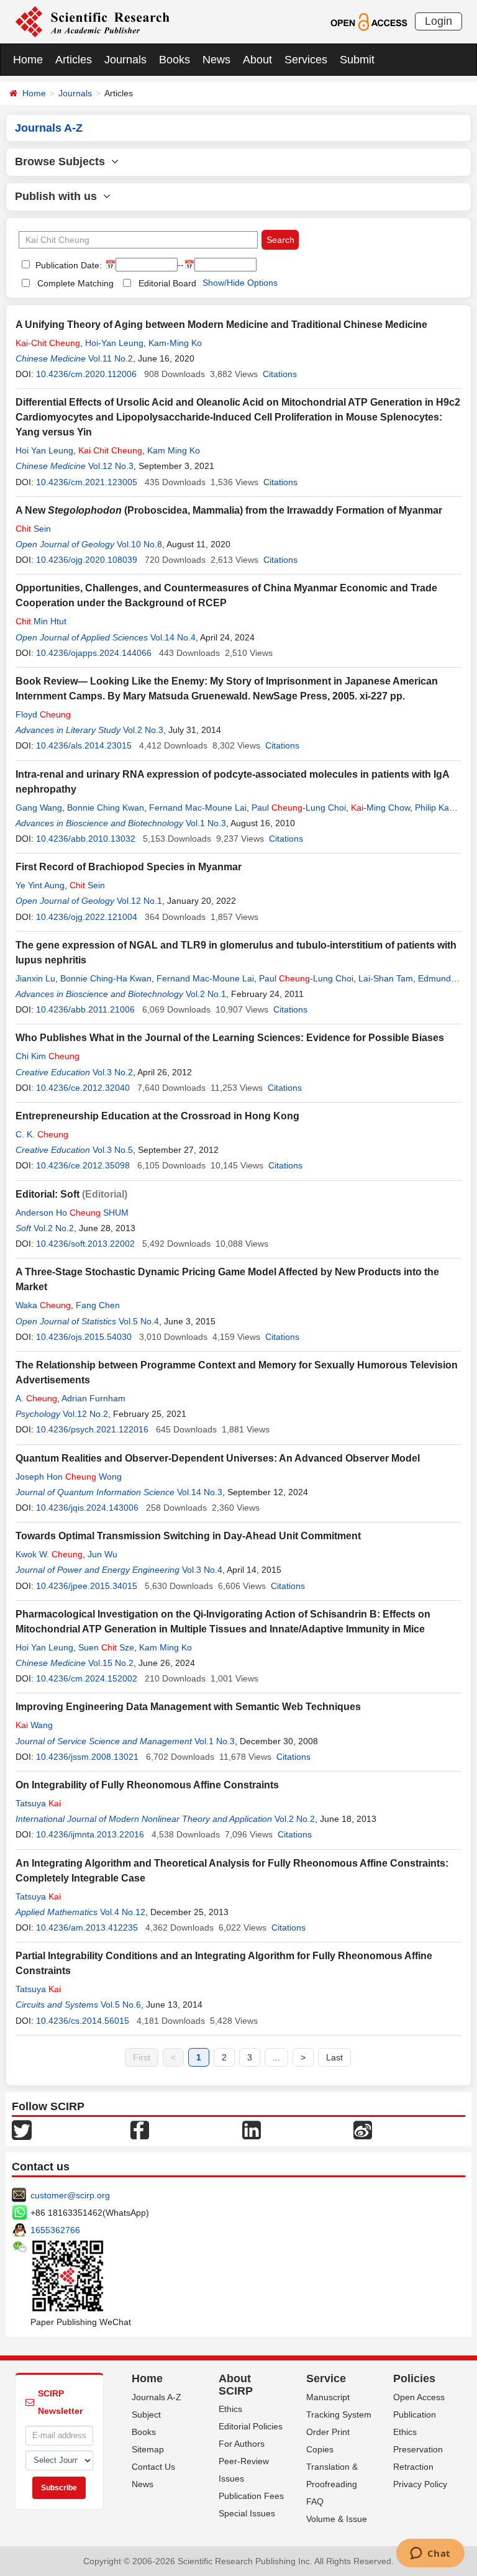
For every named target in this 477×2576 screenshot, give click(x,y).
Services (306, 60)
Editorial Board (167, 283)
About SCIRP (236, 2385)
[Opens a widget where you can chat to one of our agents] (430, 2554)
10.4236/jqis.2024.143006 (87, 1508)
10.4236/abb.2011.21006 (85, 1009)
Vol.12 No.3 (111, 466)
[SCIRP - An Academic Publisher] (92, 21)
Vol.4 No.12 (123, 1912)
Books (175, 60)
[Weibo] (363, 2129)
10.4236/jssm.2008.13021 (87, 1757)
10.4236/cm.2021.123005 (87, 482)
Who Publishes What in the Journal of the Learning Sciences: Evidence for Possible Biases (230, 1038)
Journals (125, 60)
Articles (74, 60)
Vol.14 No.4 (173, 637)
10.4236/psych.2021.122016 (92, 1429)
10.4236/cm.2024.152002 (87, 1678)
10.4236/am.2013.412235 (87, 1927)
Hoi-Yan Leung (114, 343)
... (276, 2057)
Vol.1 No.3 (206, 823)
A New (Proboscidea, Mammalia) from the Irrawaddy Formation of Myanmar (229, 510)
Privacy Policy (420, 2484)
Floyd (43, 714)
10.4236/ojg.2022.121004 (87, 917)
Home (28, 60)
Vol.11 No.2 (111, 358)
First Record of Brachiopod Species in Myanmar (129, 867)
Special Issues (247, 2513)
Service (326, 2378)
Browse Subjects (63, 162)
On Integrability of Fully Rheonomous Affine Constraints (147, 1785)
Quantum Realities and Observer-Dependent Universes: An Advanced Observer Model (218, 1458)
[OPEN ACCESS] (369, 21)
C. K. (42, 1134)
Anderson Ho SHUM (72, 1213)
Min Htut (41, 621)
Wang (34, 1725)
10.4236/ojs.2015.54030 (84, 1337)
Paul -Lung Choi (299, 808)
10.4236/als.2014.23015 (84, 745)
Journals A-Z (157, 2397)
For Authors (242, 2444)
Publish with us (59, 196)
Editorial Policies (251, 2426)
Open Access (419, 2397)
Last (334, 2057)
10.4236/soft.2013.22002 (85, 1244)
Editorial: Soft (48, 1194)
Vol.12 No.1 (139, 901)
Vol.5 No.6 (121, 2005)
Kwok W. (49, 1554)
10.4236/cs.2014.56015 (83, 2021)
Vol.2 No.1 (206, 994)
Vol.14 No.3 (200, 1492)
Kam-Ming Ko (175, 343)
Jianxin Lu (35, 978)
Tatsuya (38, 1803)
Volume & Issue (337, 2519)
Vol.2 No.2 (54, 1228)
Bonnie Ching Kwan (106, 808)
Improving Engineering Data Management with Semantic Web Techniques (188, 1707)
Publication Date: (67, 265)
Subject (146, 2414)
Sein (33, 529)
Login (438, 21)
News (216, 60)
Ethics (230, 2409)
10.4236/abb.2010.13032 (86, 839)
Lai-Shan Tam (386, 978)
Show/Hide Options (240, 283)
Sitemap (148, 2449)
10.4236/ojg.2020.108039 (87, 560)
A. (36, 1398)
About (257, 60)
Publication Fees (251, 2496)
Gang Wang (39, 808)
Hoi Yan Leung (44, 450)
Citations (280, 374)
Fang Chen (98, 1305)
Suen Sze (106, 1647)
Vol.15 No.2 (111, 1663)
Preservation (418, 2449)
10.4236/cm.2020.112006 (86, 374)
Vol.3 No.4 (202, 1570)
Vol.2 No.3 (143, 730)
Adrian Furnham (93, 1398)
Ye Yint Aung (40, 885)
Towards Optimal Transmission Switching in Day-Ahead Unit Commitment (188, 1536)
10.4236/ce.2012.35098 (83, 1165)
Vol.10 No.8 (139, 544)
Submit (357, 60)
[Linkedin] (252, 2129)
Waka (43, 1305)
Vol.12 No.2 (85, 1414)
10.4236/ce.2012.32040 (83, 1088)
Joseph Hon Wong (69, 1477)
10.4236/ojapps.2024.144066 (94, 653)
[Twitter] (22, 2129)
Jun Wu (102, 1554)
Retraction (413, 2467)
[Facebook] (140, 2129)
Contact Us (153, 2467)
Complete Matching (75, 283)
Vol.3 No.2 (113, 1072)
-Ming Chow (380, 808)
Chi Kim (48, 1056)
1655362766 (55, 2230)
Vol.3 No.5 (113, 1150)
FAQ (315, 2501)
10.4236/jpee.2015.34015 (87, 1586)
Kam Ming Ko (174, 450)
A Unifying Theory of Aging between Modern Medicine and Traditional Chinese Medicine (221, 325)
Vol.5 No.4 (139, 1321)
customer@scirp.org (70, 2195)
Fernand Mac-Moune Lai (198, 808)
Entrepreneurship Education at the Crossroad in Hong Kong (157, 1116)
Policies (414, 2378)
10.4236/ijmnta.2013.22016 (90, 1834)
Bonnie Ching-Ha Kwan (106, 978)
